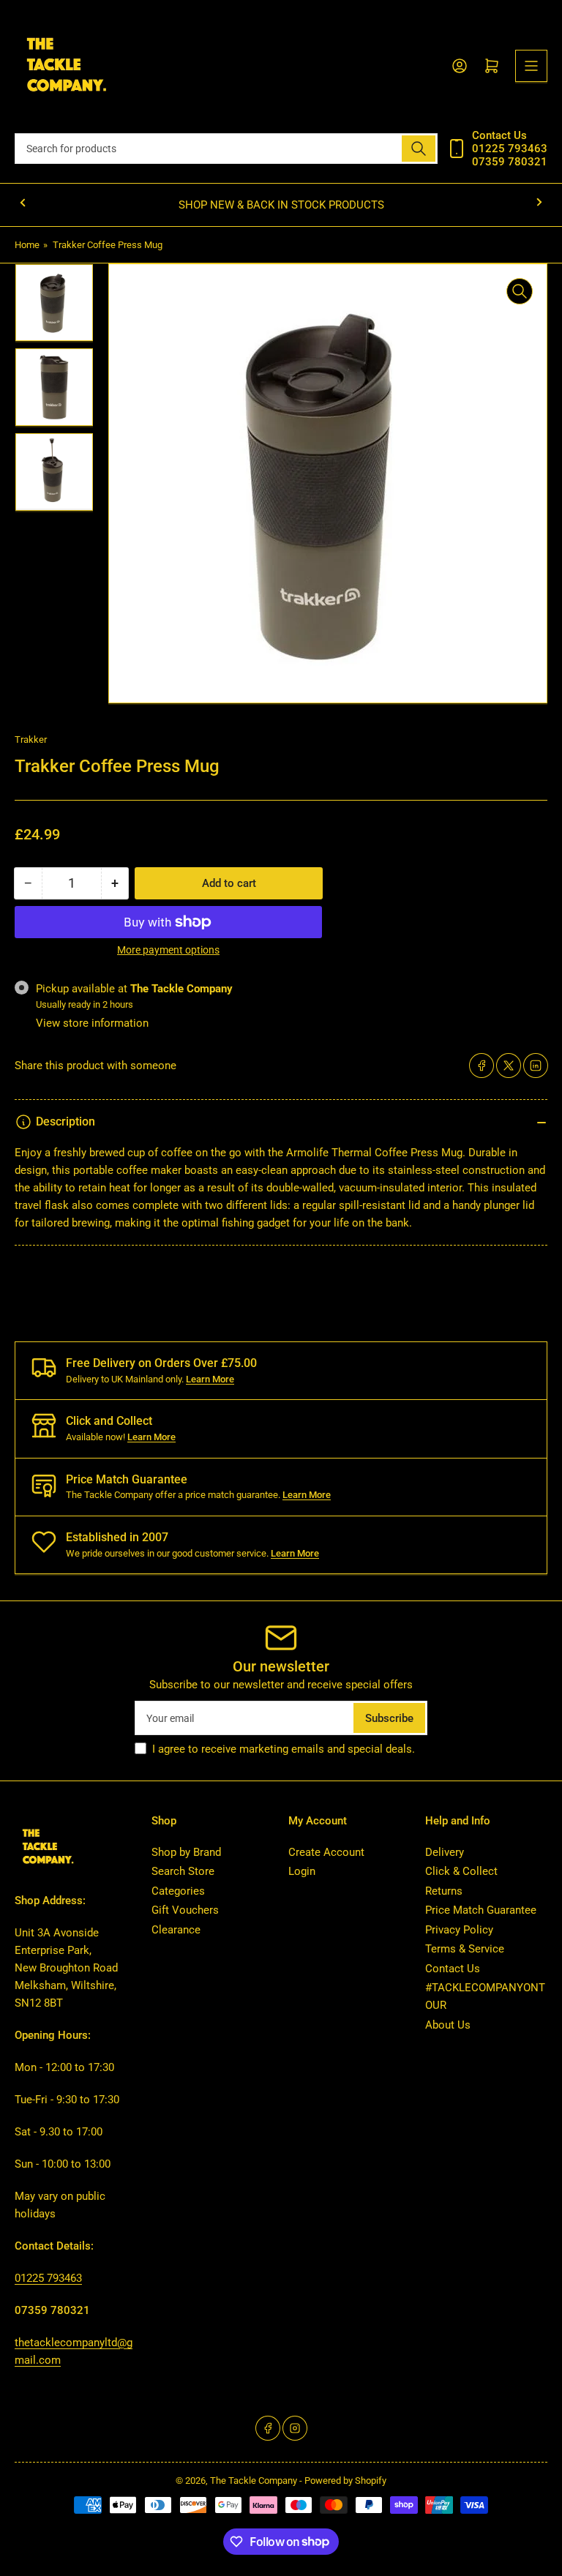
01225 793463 (48, 2278)
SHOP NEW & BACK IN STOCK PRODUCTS (281, 205)
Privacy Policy (459, 1930)
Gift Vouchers (185, 1910)
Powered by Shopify (345, 2480)
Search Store (183, 1871)
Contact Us (453, 1969)
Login (302, 1871)
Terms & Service (465, 1949)
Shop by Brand (186, 1852)
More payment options (168, 950)
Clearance (176, 1930)
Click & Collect (461, 1871)
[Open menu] (531, 66)
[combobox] (226, 149)
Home (27, 245)
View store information (92, 1023)
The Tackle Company (255, 2480)
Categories (178, 1891)
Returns (444, 1891)
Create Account (326, 1852)
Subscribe (389, 1718)
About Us (448, 2025)
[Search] (419, 149)
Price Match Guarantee (481, 1910)
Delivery (445, 1852)
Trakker (31, 740)
